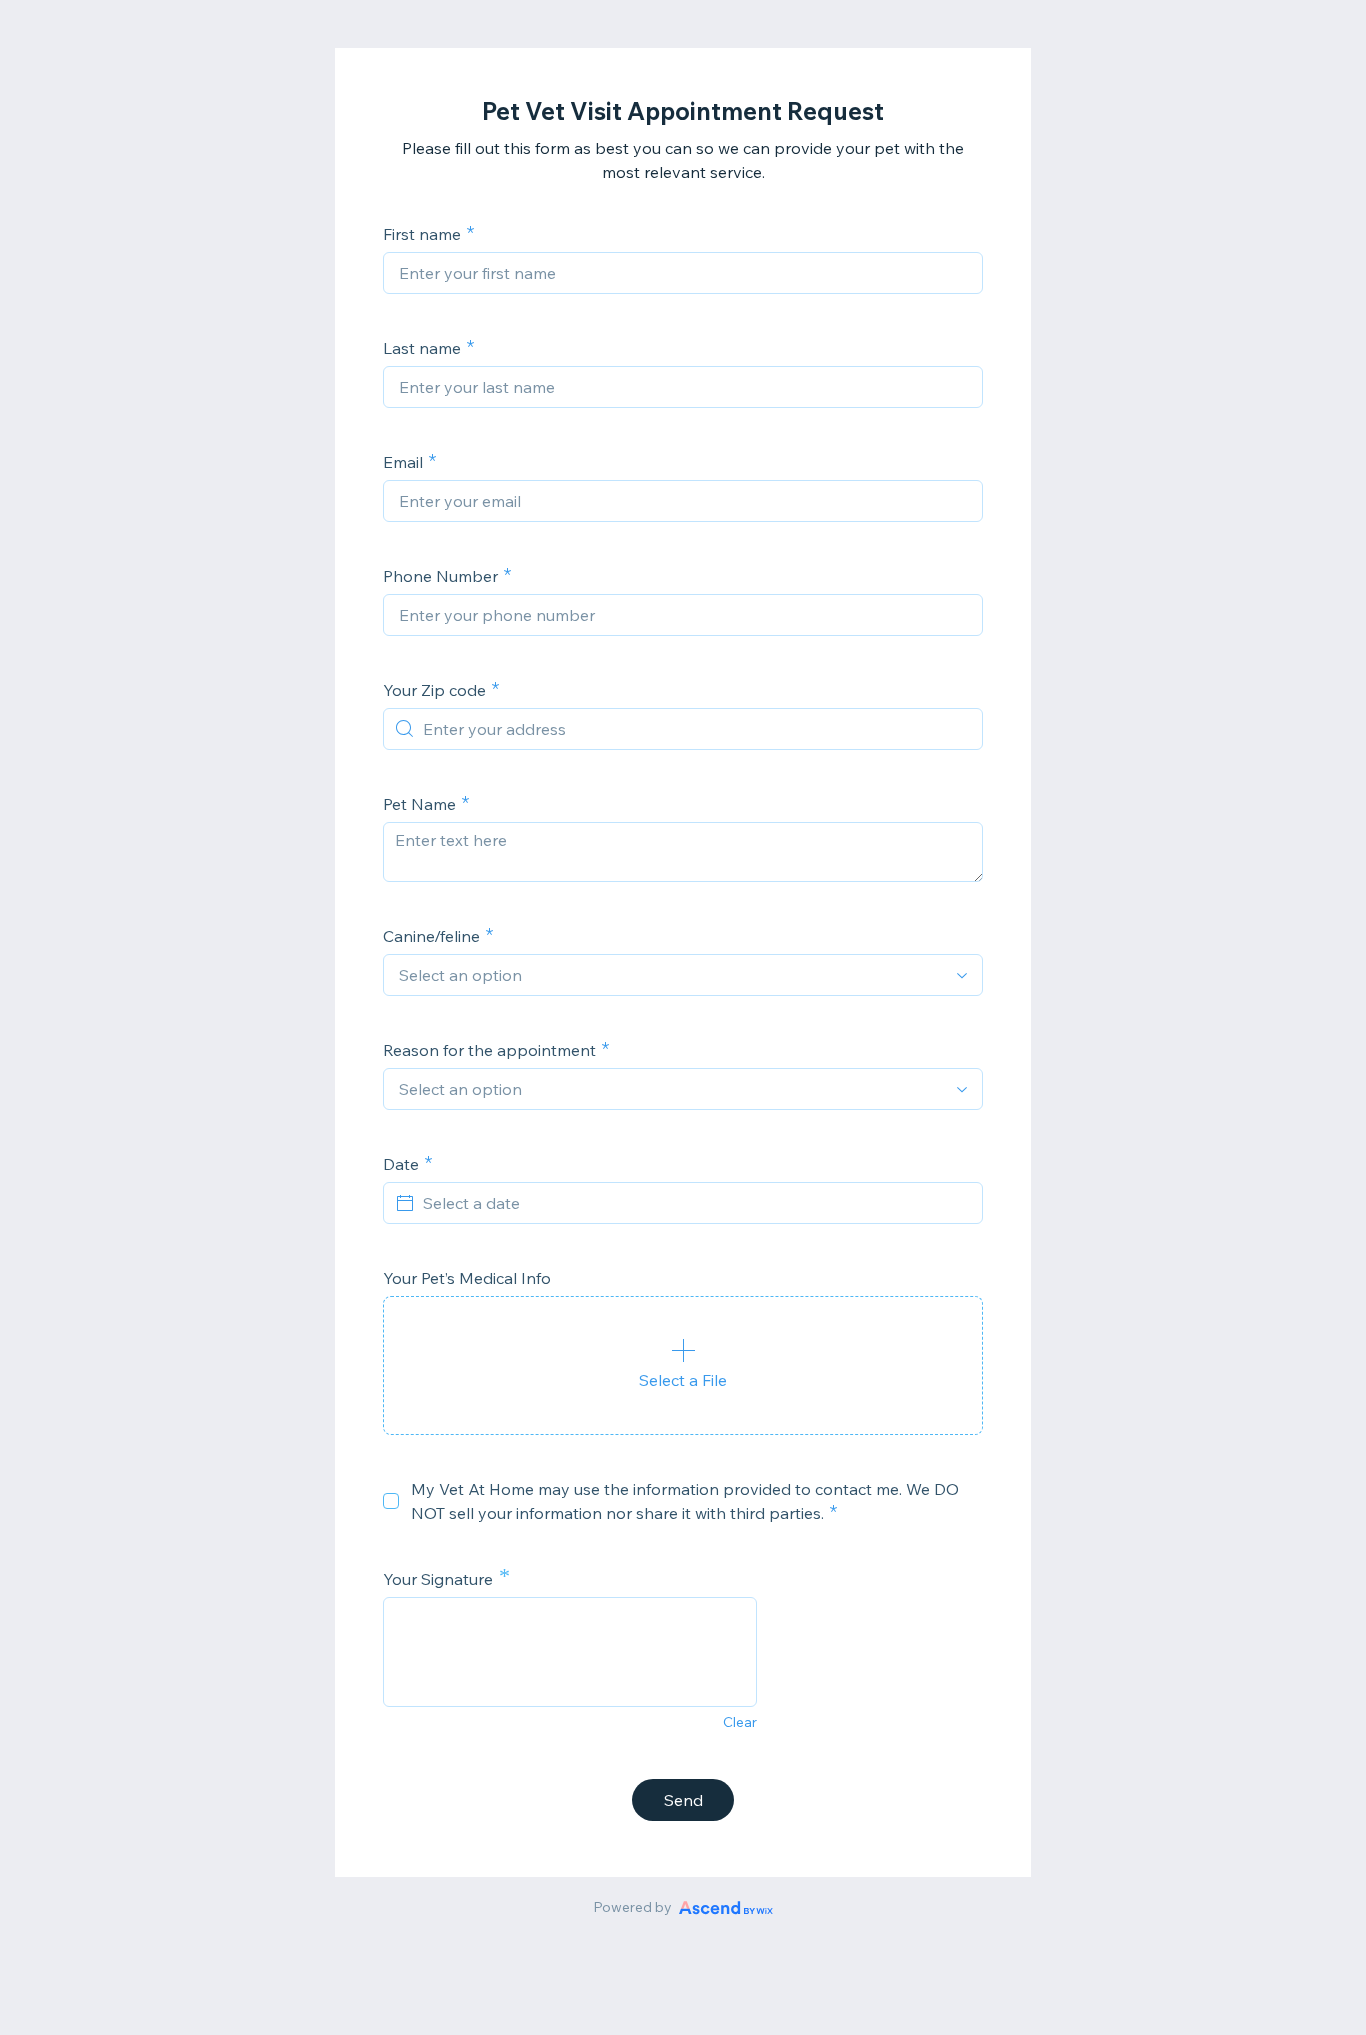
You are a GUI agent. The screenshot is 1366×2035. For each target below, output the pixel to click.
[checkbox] (391, 1501)
